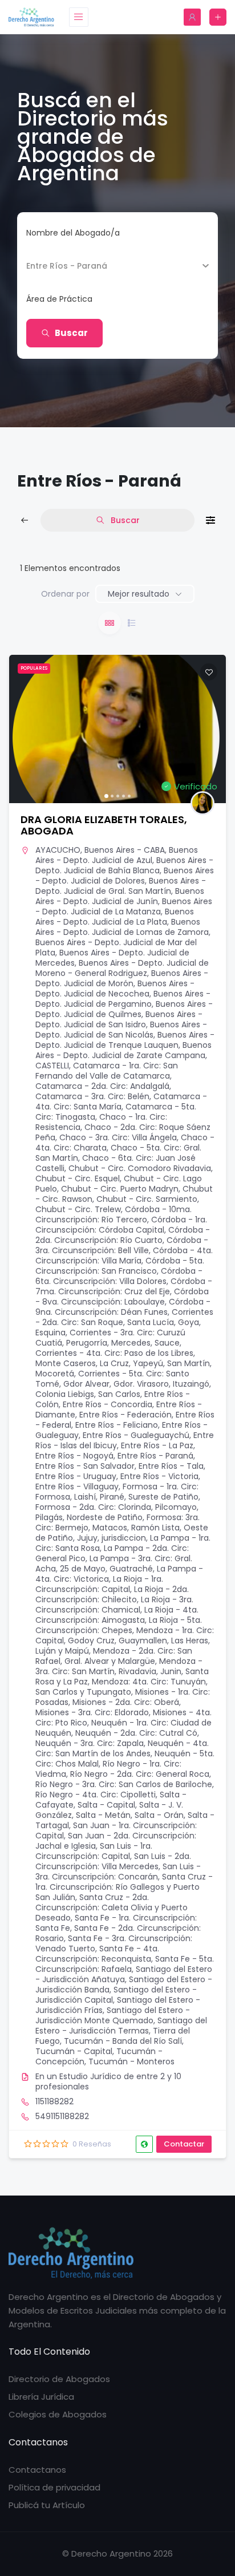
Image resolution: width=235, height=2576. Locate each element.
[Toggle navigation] (79, 17)
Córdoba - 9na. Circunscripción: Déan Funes (123, 1307)
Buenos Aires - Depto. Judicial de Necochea (115, 989)
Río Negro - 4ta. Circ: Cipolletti (96, 1795)
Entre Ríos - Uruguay (76, 1476)
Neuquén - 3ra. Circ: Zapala (90, 1743)
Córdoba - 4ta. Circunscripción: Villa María (124, 1255)
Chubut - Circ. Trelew (78, 1209)
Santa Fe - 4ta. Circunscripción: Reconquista (97, 1954)
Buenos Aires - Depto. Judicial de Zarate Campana (123, 1050)
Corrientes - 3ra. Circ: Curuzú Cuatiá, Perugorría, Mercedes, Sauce (110, 1338)
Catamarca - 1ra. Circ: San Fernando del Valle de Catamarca (107, 1071)
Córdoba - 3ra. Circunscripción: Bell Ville (122, 1245)
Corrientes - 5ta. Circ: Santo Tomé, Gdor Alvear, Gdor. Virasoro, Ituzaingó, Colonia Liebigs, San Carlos (123, 1384)
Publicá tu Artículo (47, 2505)
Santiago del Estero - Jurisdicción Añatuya (124, 1974)
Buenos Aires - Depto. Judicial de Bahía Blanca (124, 865)
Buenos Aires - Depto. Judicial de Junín (120, 896)
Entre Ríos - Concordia (108, 1404)
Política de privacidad (54, 2487)
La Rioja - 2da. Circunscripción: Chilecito (112, 1594)
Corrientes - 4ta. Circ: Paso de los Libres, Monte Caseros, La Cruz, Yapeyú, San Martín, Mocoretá (123, 1363)
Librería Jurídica (41, 2397)
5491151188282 (62, 2116)
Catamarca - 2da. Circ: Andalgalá (102, 1086)
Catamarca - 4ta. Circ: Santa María (121, 1101)
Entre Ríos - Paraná (155, 1456)
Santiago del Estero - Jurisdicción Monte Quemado (113, 2015)
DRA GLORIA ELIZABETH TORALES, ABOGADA (104, 825)
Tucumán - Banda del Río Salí (123, 2041)
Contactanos (37, 2470)
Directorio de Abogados (59, 2379)
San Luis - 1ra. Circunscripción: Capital (94, 1851)
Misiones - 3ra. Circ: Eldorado (92, 1712)
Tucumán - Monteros (131, 2061)
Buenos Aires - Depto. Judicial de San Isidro (119, 1019)
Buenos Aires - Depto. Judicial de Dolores (125, 876)
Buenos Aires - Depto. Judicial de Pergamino (123, 999)
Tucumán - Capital (74, 2051)
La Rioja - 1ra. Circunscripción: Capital (99, 1584)
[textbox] (59, 299)
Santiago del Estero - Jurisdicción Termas (121, 2026)
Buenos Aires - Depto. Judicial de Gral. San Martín (121, 886)
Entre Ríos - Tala (171, 1466)
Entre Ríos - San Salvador (85, 1466)
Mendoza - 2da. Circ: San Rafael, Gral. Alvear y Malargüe (114, 1656)
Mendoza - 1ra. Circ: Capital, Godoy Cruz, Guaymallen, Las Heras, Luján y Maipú (125, 1641)
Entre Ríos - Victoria (159, 1476)
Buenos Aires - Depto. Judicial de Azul (117, 855)
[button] (23, 729)
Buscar (71, 333)
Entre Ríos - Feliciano (117, 1425)
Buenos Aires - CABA (125, 850)
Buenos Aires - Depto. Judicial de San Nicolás (121, 1030)
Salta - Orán (159, 1815)
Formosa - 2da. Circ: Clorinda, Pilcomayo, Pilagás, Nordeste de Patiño (117, 1512)
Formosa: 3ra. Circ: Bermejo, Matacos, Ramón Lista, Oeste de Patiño (122, 1528)
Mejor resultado (139, 594)
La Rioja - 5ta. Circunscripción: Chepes (119, 1625)
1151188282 (54, 2101)
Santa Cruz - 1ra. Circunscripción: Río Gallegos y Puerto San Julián (124, 1887)
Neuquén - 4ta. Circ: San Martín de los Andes (122, 1748)
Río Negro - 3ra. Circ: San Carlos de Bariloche (124, 1784)
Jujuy (87, 1538)
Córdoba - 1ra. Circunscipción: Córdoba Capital (121, 1225)
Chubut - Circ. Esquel (78, 1178)
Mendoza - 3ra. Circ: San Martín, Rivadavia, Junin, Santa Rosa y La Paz (122, 1671)
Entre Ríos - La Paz (157, 1445)
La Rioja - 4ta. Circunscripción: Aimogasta (117, 1615)
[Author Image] (202, 803)
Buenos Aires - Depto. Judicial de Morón (122, 978)
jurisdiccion (124, 1538)
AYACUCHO (58, 850)
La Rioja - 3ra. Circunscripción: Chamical (114, 1605)
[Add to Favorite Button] (209, 672)
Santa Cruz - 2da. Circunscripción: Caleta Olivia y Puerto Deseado (112, 1907)
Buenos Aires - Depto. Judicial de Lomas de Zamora (122, 927)
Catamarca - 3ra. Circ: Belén (92, 1096)
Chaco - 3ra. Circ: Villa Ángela (118, 1137)
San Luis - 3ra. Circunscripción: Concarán (118, 1872)
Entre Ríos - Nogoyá (74, 1456)
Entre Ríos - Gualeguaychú (136, 1435)
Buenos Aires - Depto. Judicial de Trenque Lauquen (125, 1040)
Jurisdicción (50, 266)
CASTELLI (52, 1066)
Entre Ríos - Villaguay (77, 1487)
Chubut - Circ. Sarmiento (147, 1199)
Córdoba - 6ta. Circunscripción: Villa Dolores (119, 1276)
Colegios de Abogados (58, 2414)
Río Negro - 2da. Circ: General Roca (140, 1774)
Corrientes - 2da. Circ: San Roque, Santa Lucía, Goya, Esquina (124, 1322)
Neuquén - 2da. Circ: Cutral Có (136, 1733)
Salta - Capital (106, 1805)
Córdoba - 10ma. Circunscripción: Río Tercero (114, 1214)
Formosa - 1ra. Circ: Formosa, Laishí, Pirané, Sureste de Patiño (117, 1492)
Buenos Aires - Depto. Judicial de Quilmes (124, 1009)
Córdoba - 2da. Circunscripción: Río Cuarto (123, 1235)
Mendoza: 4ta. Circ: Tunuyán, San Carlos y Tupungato (121, 1687)
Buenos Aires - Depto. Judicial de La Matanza (124, 906)
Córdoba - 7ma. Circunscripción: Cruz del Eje (124, 1286)
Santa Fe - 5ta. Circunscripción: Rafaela (125, 1964)
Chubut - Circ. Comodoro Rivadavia (140, 1168)
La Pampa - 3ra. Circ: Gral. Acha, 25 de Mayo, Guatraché (114, 1564)
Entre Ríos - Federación (125, 1415)
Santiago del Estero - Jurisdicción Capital (116, 1995)
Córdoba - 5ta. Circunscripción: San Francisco (120, 1266)
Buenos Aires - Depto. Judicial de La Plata (115, 917)
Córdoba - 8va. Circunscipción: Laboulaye (122, 1297)
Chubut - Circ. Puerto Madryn (120, 1189)
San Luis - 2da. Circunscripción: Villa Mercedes (113, 1861)
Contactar (184, 2144)
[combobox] (113, 299)
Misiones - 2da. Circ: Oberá (126, 1702)
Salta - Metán (103, 1815)
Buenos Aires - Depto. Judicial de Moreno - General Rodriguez (122, 968)
